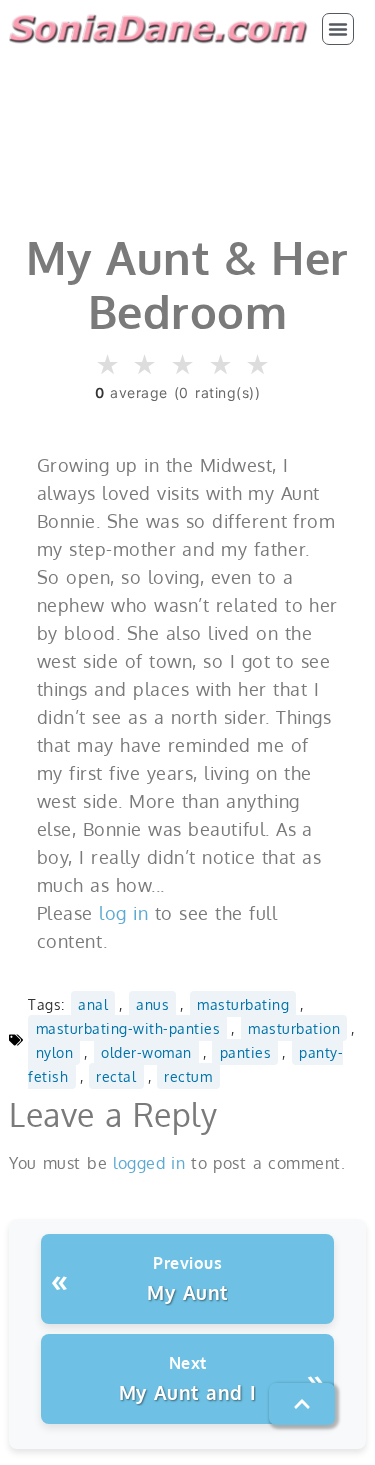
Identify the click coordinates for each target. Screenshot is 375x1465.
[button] (338, 29)
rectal (116, 1076)
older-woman (146, 1052)
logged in (149, 1163)
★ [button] (108, 365)
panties (246, 1052)
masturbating (243, 1004)
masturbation (294, 1028)
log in (123, 913)
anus (152, 1004)
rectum (188, 1076)
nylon (55, 1052)
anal (93, 1004)
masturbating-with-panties (128, 1028)
